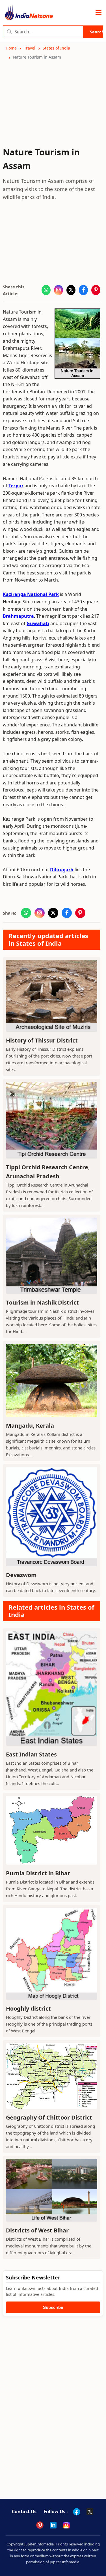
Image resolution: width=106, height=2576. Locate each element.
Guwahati (38, 623)
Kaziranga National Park (31, 594)
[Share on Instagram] (59, 290)
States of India (56, 48)
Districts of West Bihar (37, 2230)
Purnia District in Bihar (38, 1873)
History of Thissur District (42, 1040)
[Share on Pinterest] (96, 290)
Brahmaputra (18, 616)
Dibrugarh (62, 870)
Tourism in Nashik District (42, 1302)
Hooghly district (28, 2008)
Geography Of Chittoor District (49, 2117)
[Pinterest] (40, 2525)
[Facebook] (77, 2512)
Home (11, 48)
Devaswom (21, 1575)
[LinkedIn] (53, 2525)
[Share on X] (71, 290)
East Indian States (31, 1754)
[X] (90, 2512)
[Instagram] (66, 2525)
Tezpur (16, 486)
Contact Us (24, 2511)
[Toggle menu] (99, 13)
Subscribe (53, 2307)
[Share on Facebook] (83, 290)
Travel (30, 48)
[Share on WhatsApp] (46, 290)
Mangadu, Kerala (30, 1426)
